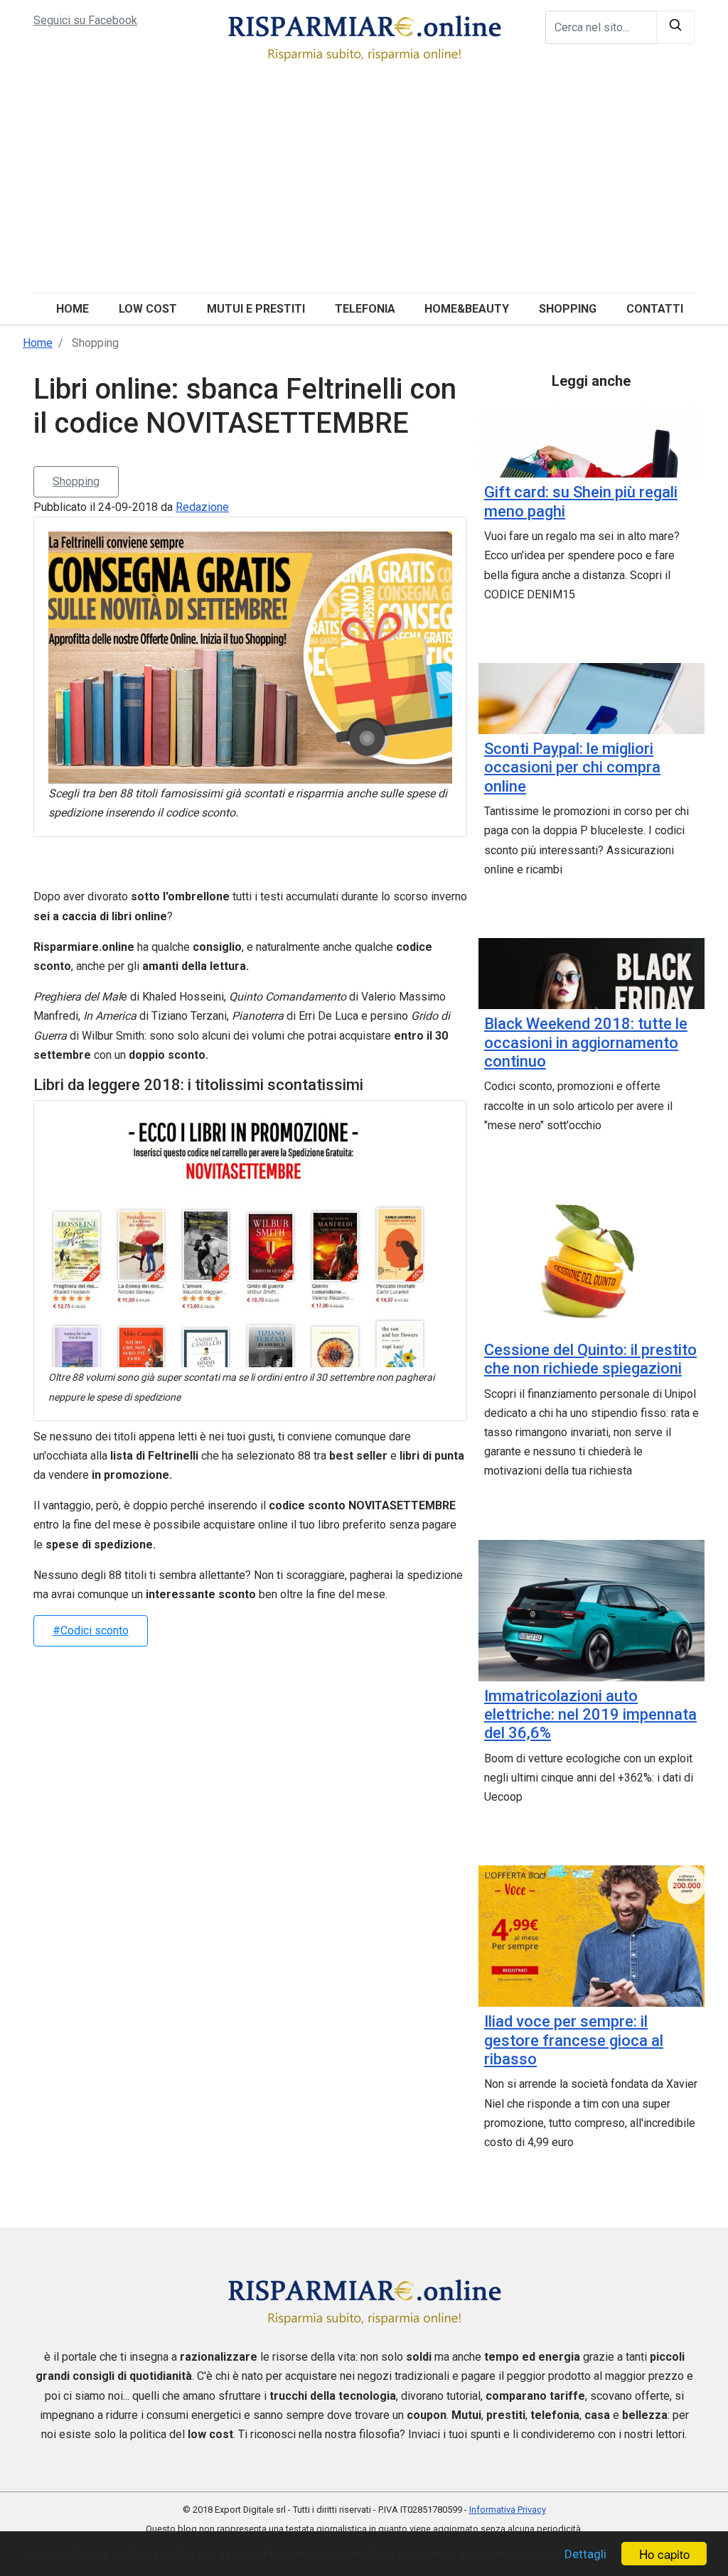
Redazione (202, 507)
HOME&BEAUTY (467, 309)
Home (73, 309)
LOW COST (148, 309)
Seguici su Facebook (85, 20)
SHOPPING (568, 309)
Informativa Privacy (508, 2510)
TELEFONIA (365, 309)
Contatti (655, 309)
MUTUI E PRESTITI (256, 309)
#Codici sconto (91, 1631)
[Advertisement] (364, 186)
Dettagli (585, 2554)
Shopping (76, 481)
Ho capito (664, 2554)
